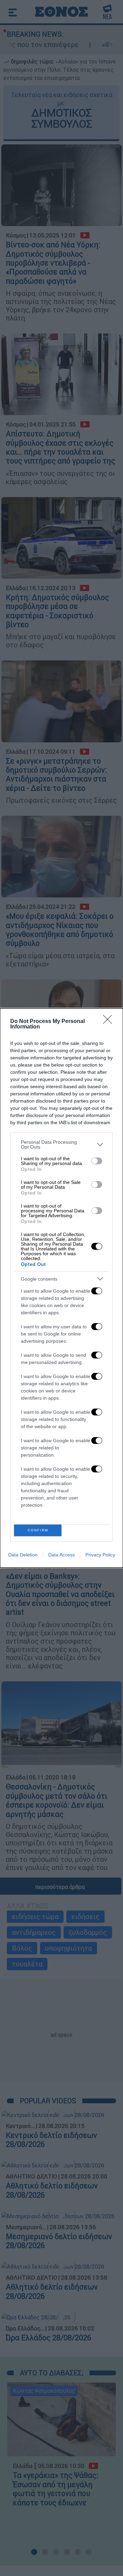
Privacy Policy (100, 1555)
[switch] (97, 1161)
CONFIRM (38, 1530)
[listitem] (61, 1144)
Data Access (61, 1555)
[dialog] (61, 1288)
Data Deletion (23, 1555)
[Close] (110, 1022)
